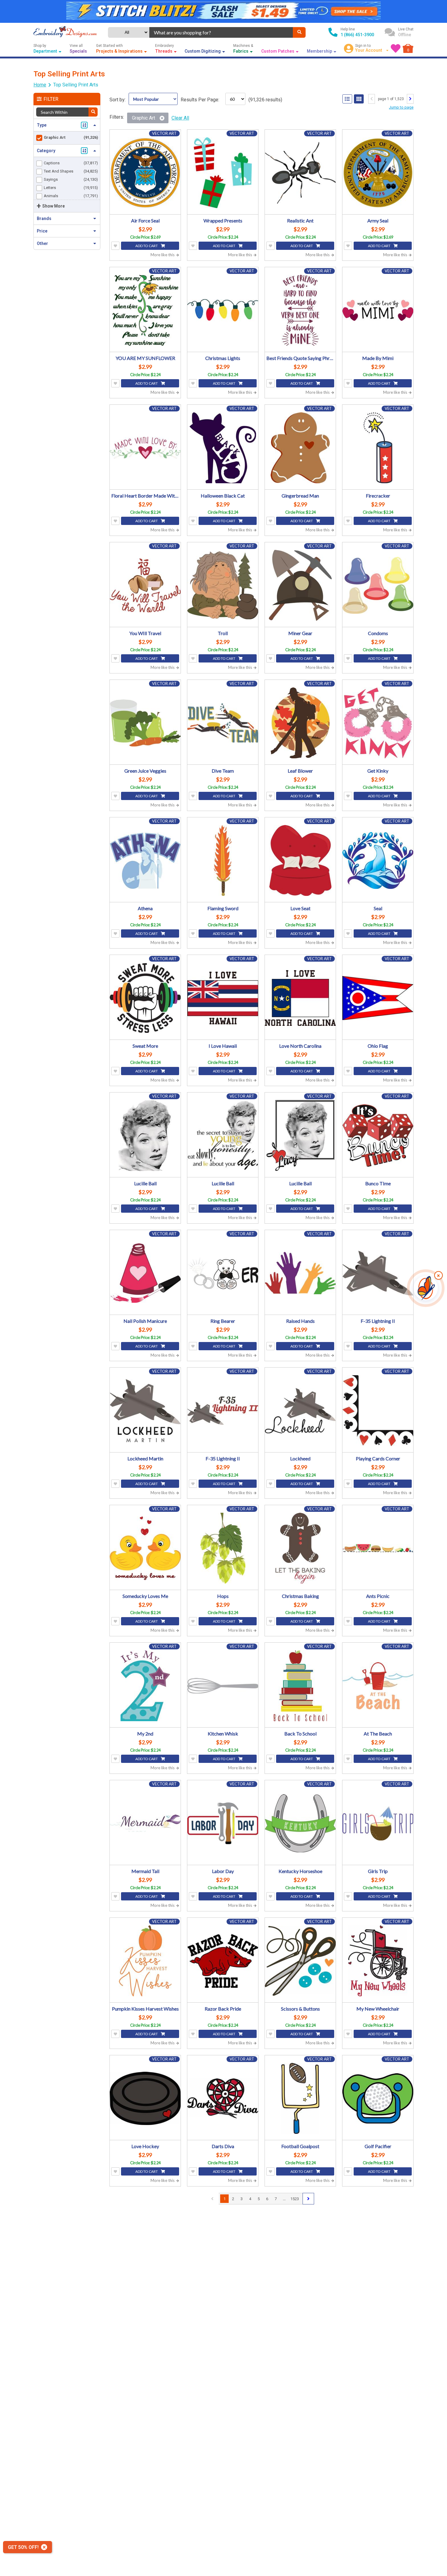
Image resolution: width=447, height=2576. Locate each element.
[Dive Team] (223, 723)
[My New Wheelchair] (378, 1961)
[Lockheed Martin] (145, 1411)
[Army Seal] (378, 173)
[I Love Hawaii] (223, 998)
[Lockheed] (300, 1411)
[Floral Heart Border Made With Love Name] (145, 448)
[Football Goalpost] (300, 2098)
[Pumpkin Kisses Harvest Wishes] (145, 1961)
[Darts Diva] (223, 2098)
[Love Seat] (300, 860)
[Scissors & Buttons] (300, 1961)
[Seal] (378, 860)
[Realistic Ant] (300, 173)
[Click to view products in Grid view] (359, 99)
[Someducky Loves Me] (145, 1548)
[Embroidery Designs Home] (65, 32)
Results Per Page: (200, 100)
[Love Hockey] (145, 2098)
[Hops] (223, 1548)
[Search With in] (93, 112)
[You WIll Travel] (145, 585)
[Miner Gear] (300, 585)
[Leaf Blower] (300, 723)
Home (40, 85)
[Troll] (223, 585)
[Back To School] (300, 1686)
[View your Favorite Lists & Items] (396, 48)
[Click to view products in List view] (347, 99)
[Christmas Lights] (223, 310)
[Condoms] (378, 585)
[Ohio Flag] (378, 998)
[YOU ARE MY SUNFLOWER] (145, 310)
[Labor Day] (223, 1823)
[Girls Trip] (378, 1823)
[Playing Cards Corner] (378, 1411)
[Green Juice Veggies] (145, 723)
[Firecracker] (378, 448)
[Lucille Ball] (145, 1136)
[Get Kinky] (378, 723)
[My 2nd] (145, 1686)
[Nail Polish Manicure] (145, 1273)
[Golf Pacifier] (378, 2098)
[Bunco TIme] (378, 1136)
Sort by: (118, 100)
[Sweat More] (145, 998)
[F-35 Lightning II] (378, 1273)
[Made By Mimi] (378, 310)
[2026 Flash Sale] (223, 11)
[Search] (299, 32)
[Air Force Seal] (145, 173)
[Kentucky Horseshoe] (300, 1823)
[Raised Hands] (300, 1273)
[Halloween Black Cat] (223, 448)
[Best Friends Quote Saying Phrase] (300, 310)
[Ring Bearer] (223, 1273)
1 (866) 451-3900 (357, 35)
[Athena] (145, 860)
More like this (163, 255)
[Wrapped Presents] (223, 173)
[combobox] (221, 32)
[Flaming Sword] (223, 860)
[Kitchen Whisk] (223, 1686)
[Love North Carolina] (300, 998)
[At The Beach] (378, 1686)
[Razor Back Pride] (223, 1961)
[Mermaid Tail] (145, 1823)
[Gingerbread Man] (300, 448)
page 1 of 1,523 (391, 99)
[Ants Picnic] (378, 1548)
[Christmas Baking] (300, 1548)
